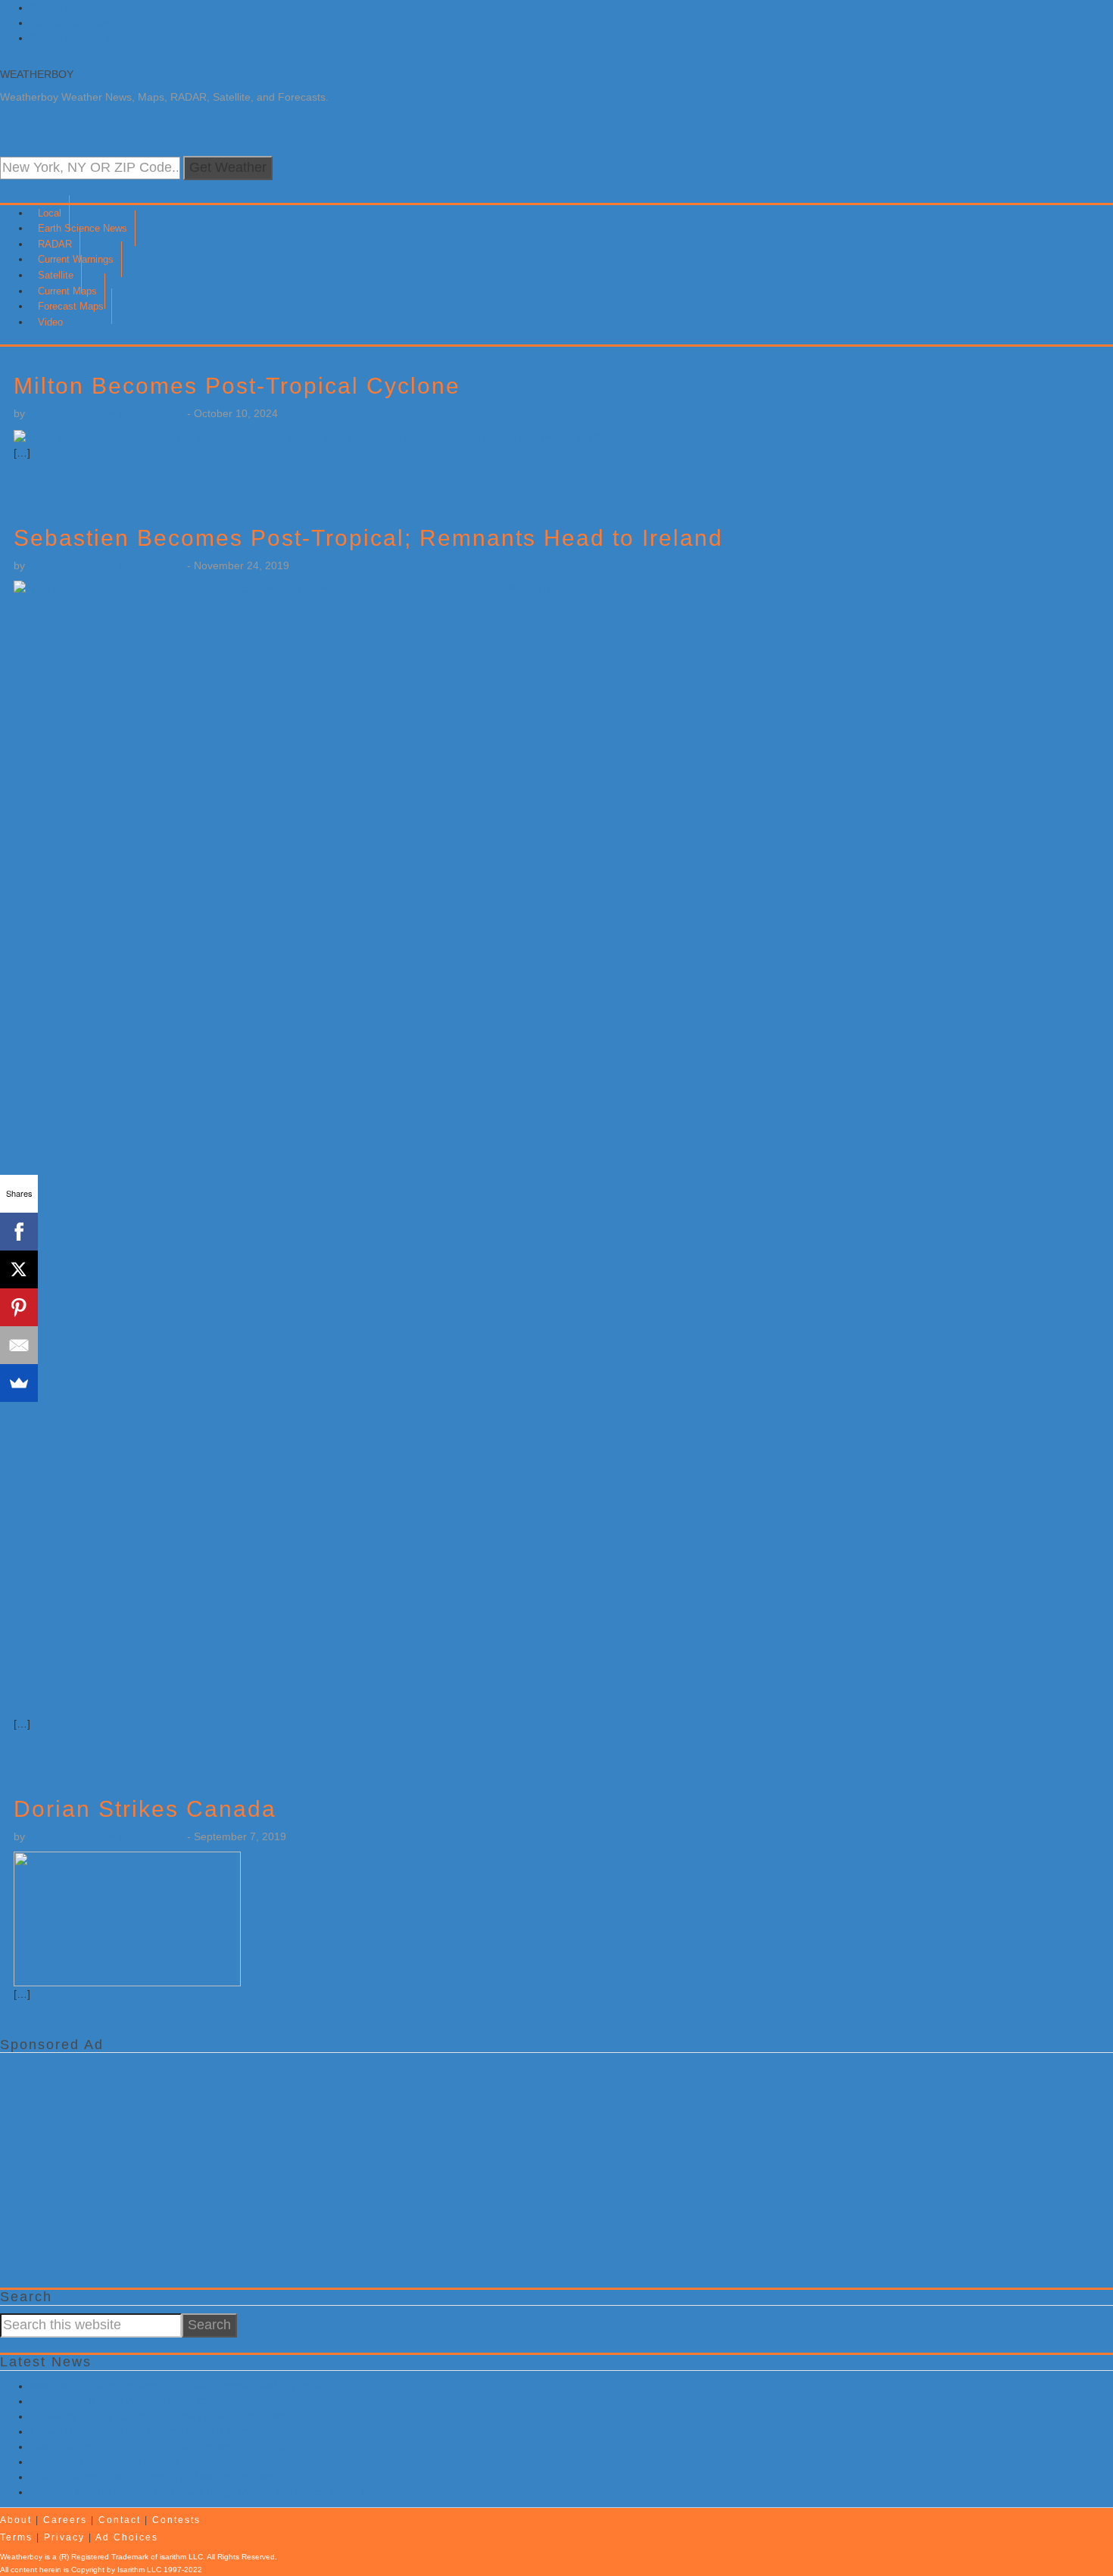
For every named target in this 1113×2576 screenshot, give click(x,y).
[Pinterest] (19, 1307)
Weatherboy (37, 74)
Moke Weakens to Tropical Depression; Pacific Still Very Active (179, 2386)
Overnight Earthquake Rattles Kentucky (125, 2462)
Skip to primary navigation (92, 8)
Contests (176, 2520)
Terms (16, 2537)
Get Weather (228, 167)
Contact (120, 2520)
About (16, 2520)
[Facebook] (19, 1232)
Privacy (64, 2537)
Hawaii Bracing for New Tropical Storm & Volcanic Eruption (170, 2431)
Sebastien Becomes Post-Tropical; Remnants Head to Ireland (368, 538)
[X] (19, 1269)
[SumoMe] (19, 1383)
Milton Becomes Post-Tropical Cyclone (237, 386)
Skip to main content (79, 23)
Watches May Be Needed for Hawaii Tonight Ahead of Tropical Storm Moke (209, 2492)
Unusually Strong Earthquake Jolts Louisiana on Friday (162, 2416)
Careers (65, 2520)
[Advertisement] (454, 2166)
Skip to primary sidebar (86, 38)
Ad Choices (127, 2537)
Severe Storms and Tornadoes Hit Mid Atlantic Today (156, 2477)
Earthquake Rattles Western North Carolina (134, 2401)
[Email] (19, 1345)
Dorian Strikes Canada (145, 1809)
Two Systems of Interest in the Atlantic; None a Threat (159, 2447)
